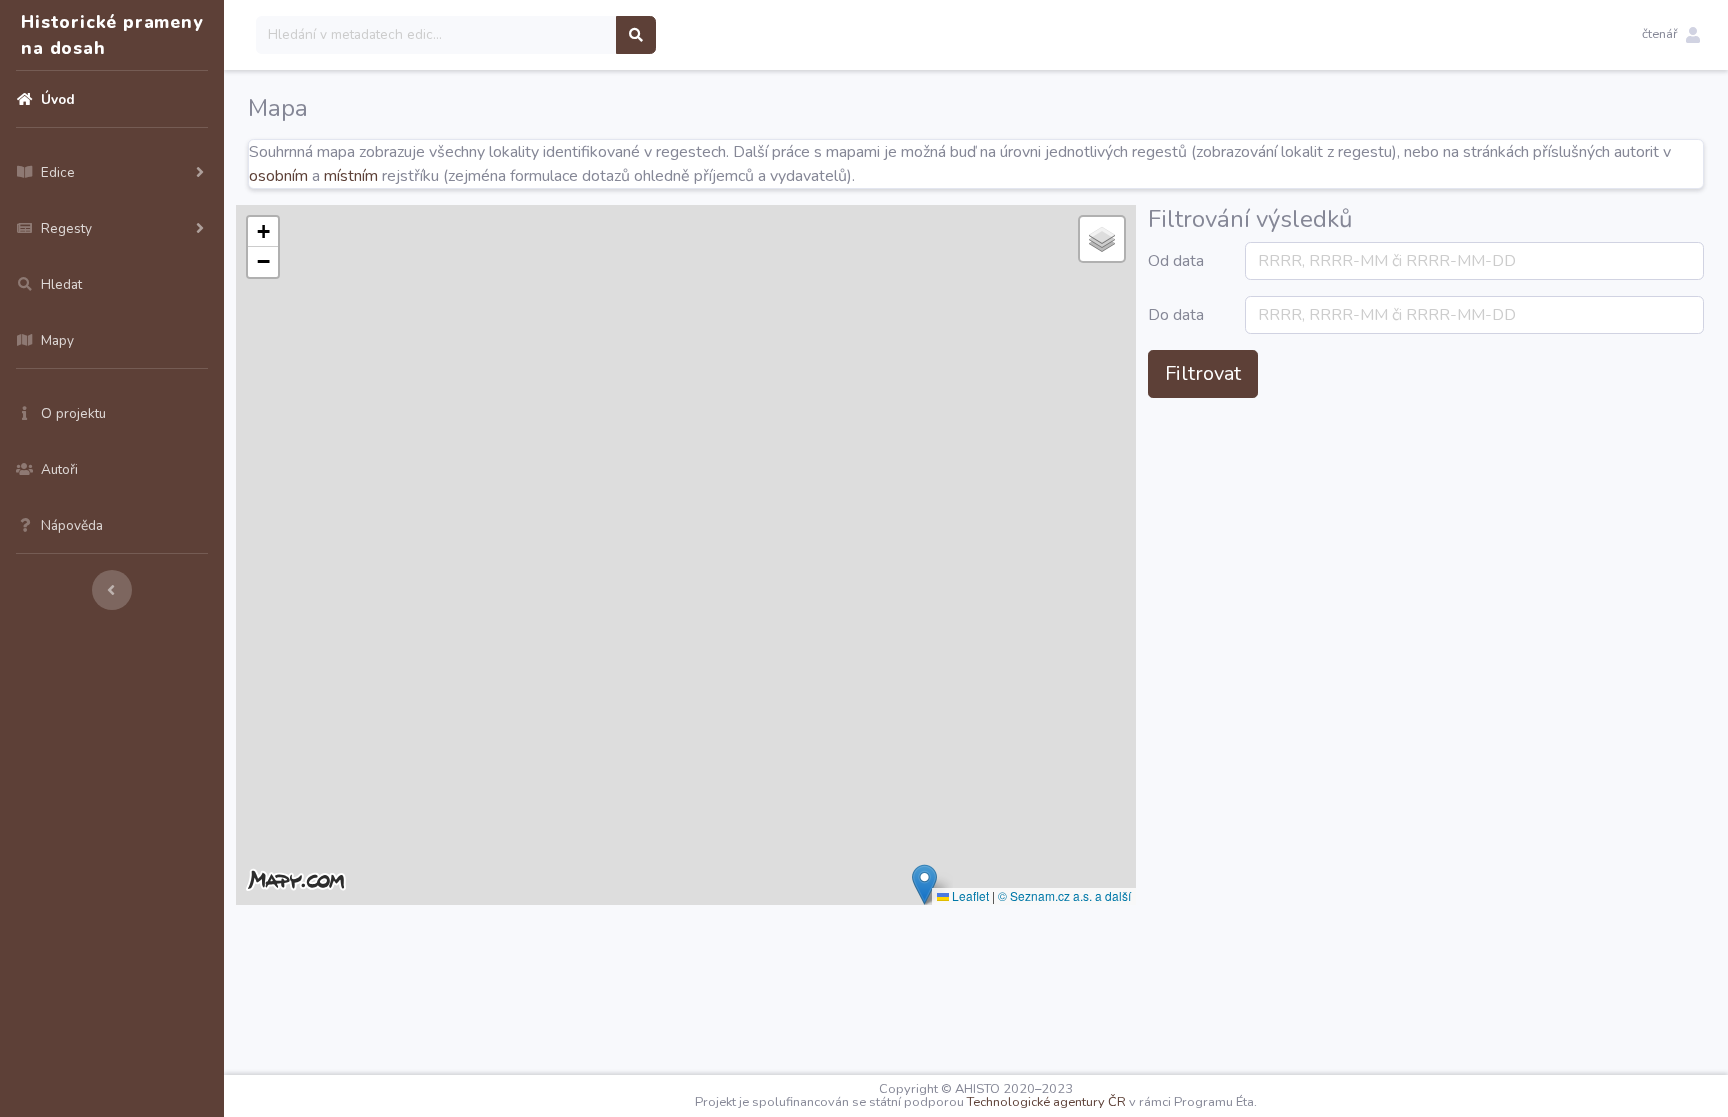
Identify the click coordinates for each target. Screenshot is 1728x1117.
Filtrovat (1203, 373)
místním (351, 176)
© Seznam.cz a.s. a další (1064, 895)
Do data (1176, 315)
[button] (1671, 35)
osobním (278, 176)
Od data (1176, 261)
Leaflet (969, 895)
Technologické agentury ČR (1046, 1102)
